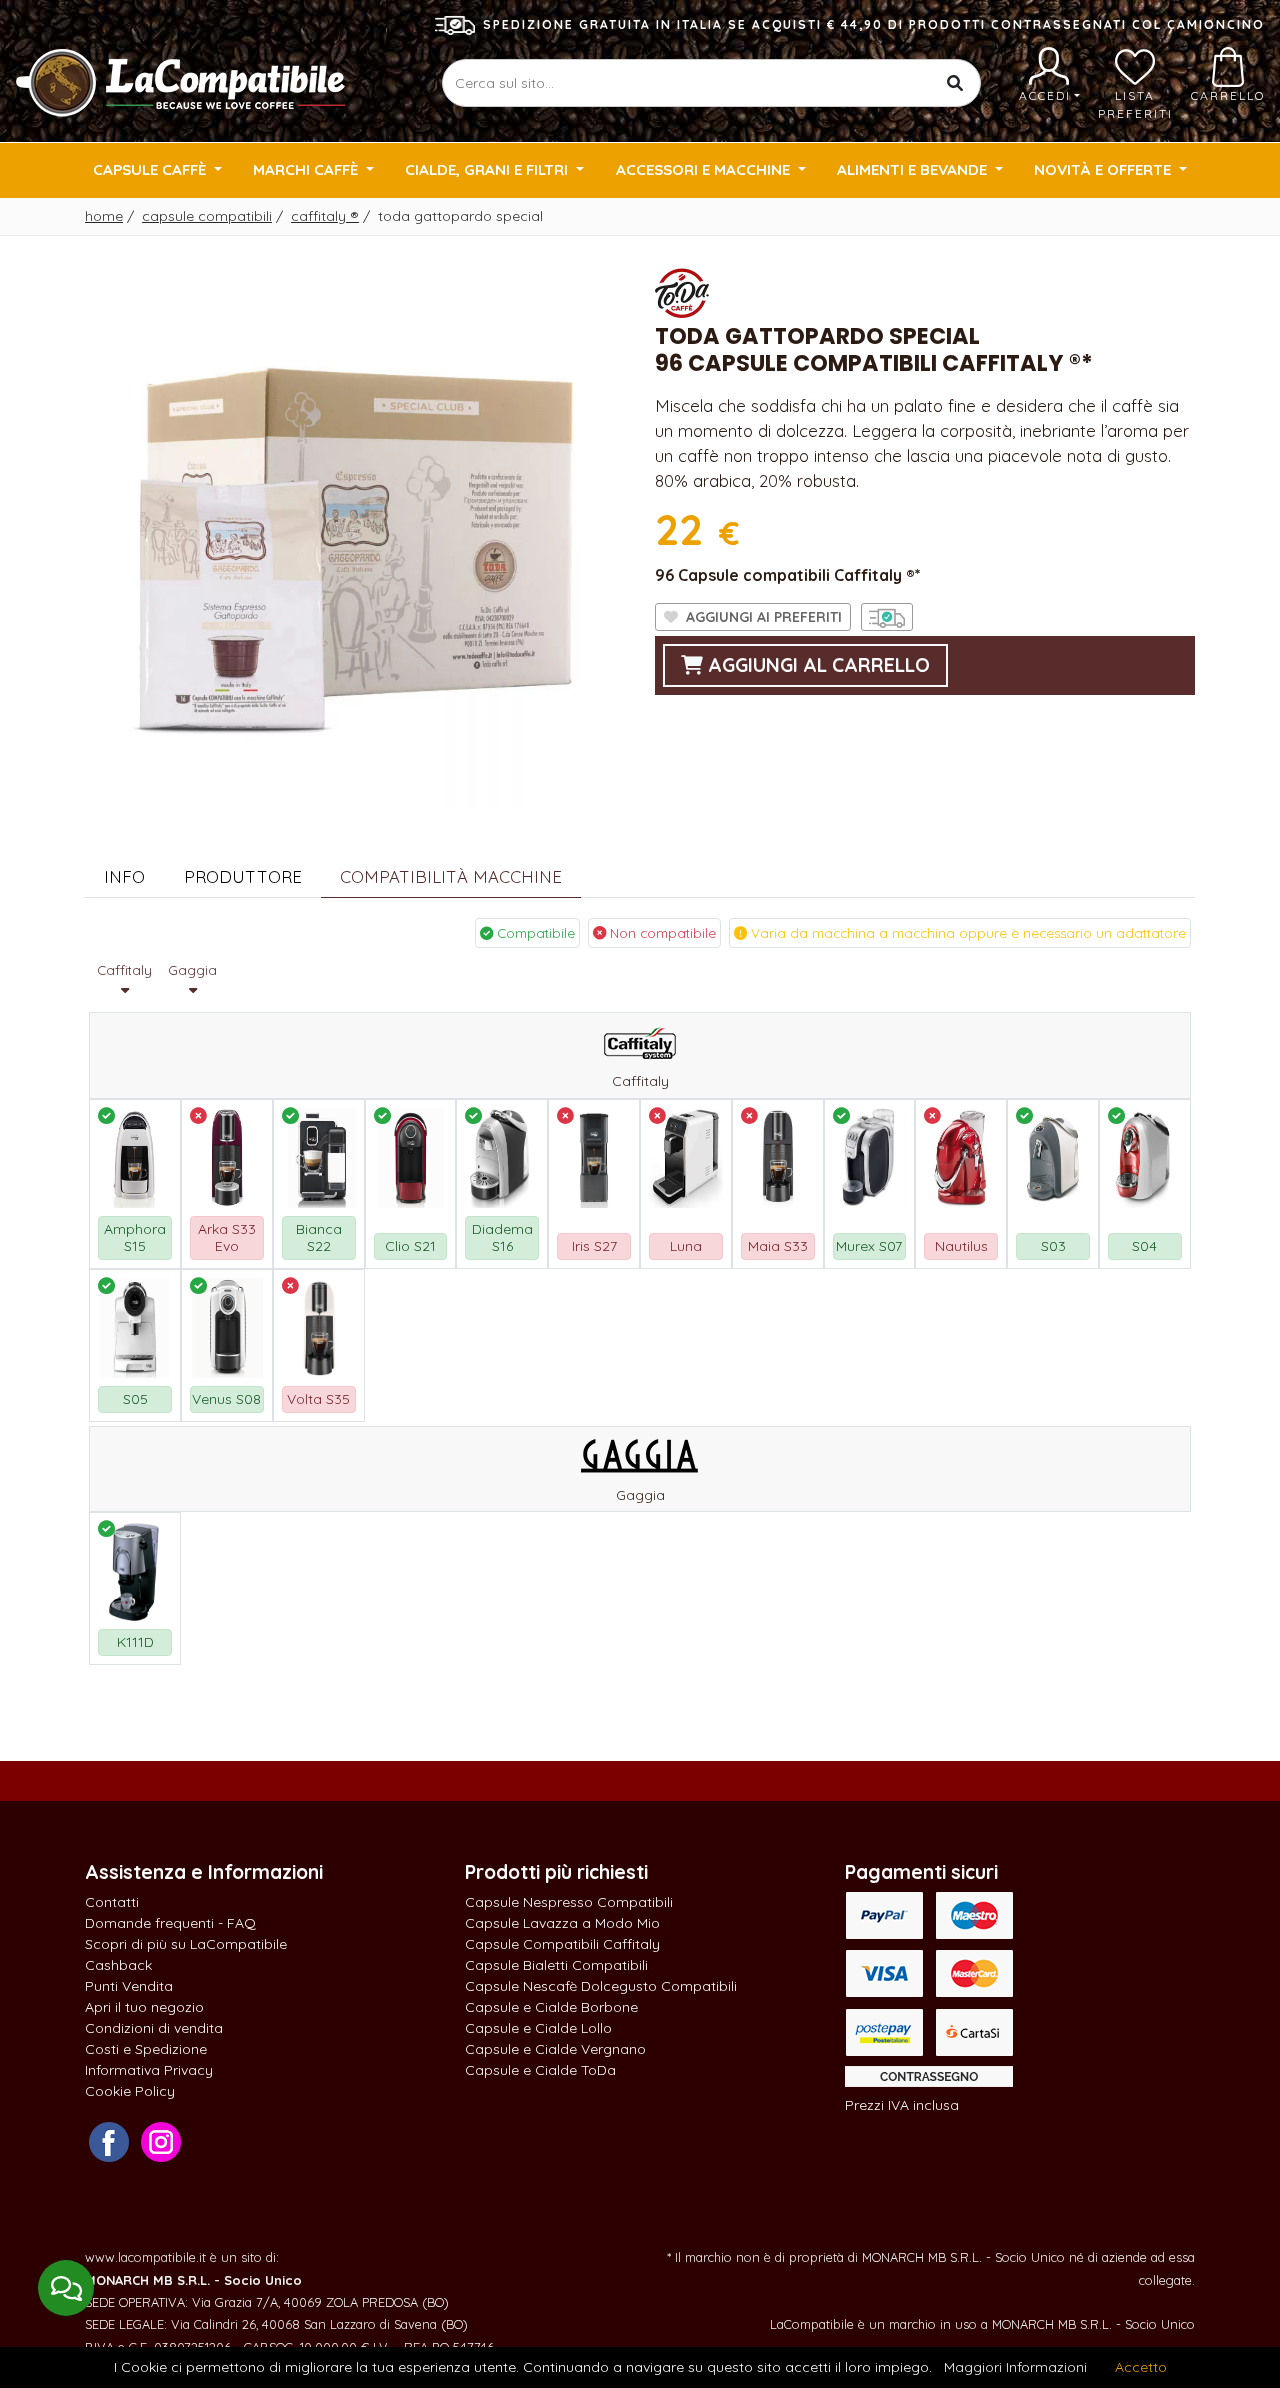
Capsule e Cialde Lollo (538, 2028)
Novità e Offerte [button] (1104, 169)
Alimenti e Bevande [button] (914, 169)
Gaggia (192, 970)
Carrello (1228, 95)
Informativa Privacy (149, 2070)
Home (104, 216)
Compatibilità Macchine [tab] (451, 876)
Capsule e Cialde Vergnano (555, 2049)
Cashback (118, 1965)
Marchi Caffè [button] (307, 169)
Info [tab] (124, 876)
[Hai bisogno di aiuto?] (66, 2288)
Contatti (112, 1902)
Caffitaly (325, 216)
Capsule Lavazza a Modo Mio (562, 1923)
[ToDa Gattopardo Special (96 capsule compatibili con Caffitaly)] (355, 535)
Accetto (1141, 2367)
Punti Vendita (129, 1986)
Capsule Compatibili (207, 216)
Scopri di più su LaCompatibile (186, 1944)
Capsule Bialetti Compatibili (556, 1965)
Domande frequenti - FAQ (170, 1923)
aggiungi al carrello (816, 665)
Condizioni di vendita (154, 2028)
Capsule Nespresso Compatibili (569, 1902)
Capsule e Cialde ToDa (540, 2070)
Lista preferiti (1135, 104)
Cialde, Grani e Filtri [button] (488, 169)
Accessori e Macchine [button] (705, 169)
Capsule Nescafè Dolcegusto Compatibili (601, 1986)
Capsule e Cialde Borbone (551, 2007)
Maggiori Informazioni (1015, 2367)
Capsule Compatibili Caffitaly (562, 1944)
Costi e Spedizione (146, 2049)
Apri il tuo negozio (144, 2007)
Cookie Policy (130, 2091)
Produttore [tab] (243, 876)
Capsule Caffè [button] (151, 169)
